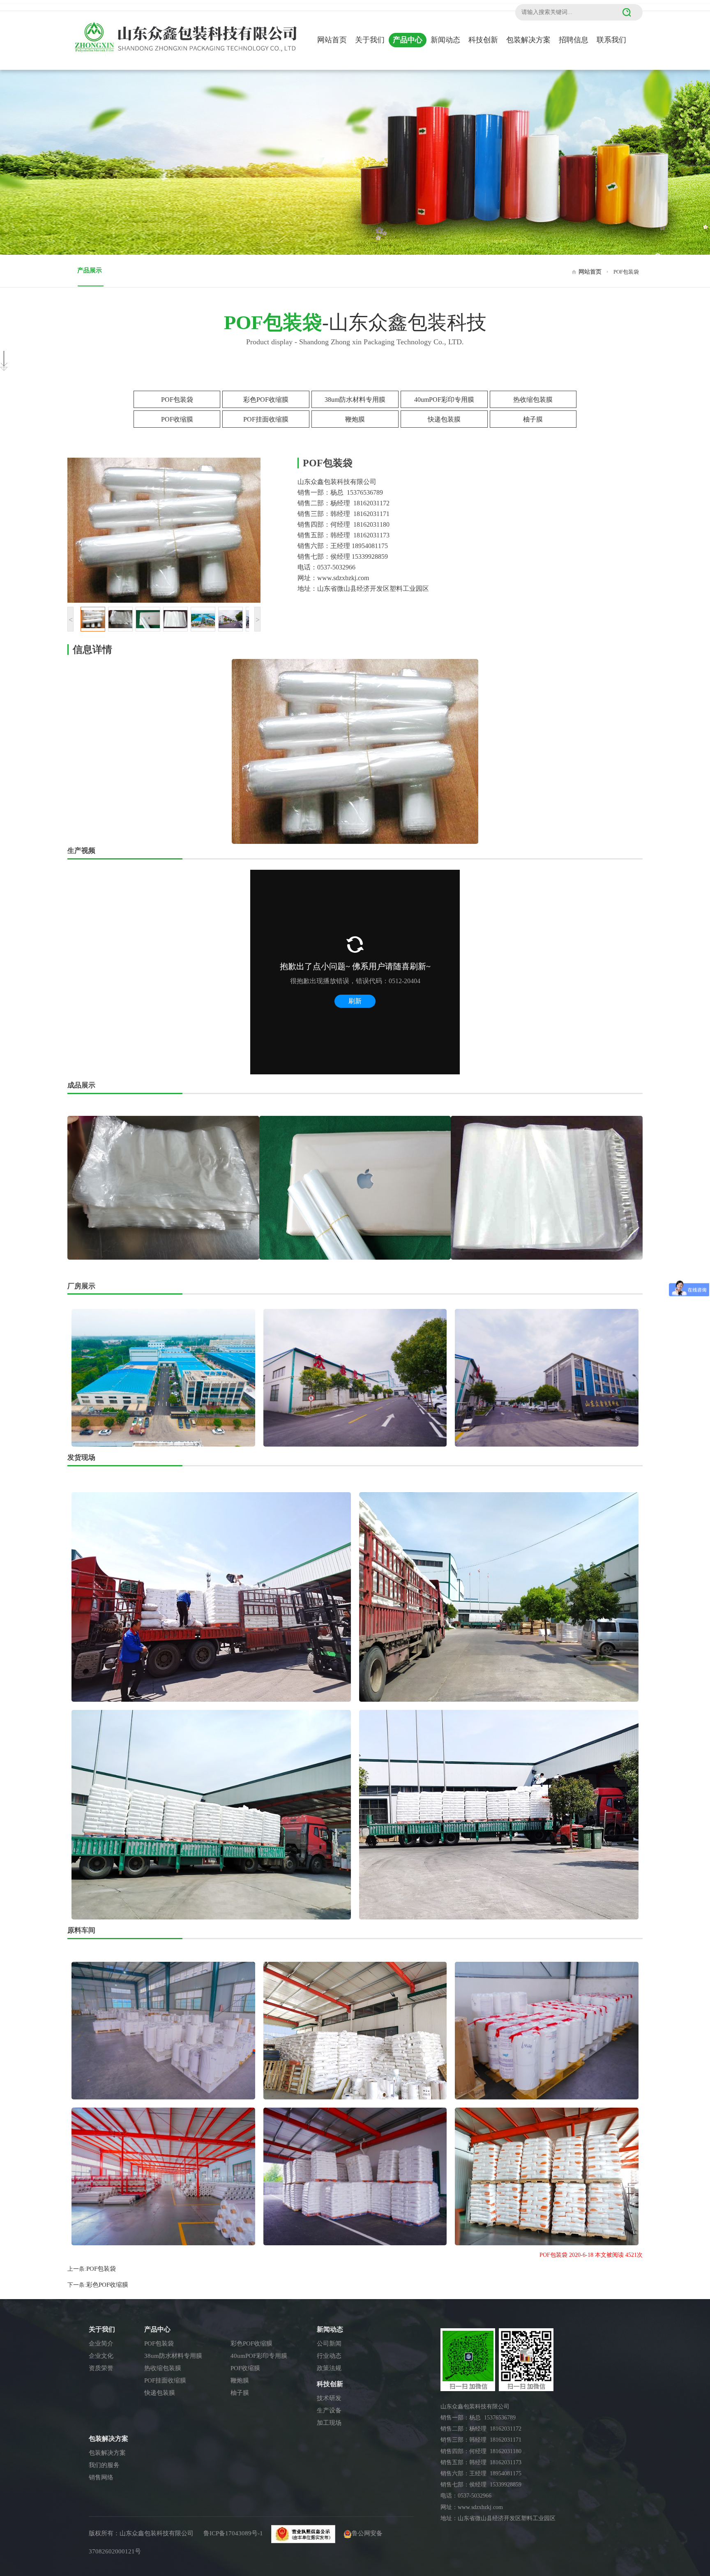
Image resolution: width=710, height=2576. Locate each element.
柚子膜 (533, 419)
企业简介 (101, 2343)
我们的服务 (104, 2465)
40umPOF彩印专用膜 (444, 400)
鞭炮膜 (355, 419)
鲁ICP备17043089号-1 (233, 2533)
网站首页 (332, 40)
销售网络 (101, 2477)
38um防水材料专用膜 (355, 400)
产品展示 (90, 270)
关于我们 (370, 40)
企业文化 (101, 2356)
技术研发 (329, 2398)
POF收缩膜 (177, 419)
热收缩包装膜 (533, 400)
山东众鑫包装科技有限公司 (157, 2533)
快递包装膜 (444, 419)
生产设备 (329, 2410)
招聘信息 (574, 40)
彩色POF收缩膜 (266, 400)
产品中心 (408, 40)
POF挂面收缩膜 (266, 419)
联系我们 (611, 40)
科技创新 (483, 40)
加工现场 (329, 2423)
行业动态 (329, 2356)
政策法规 (329, 2368)
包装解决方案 (528, 40)
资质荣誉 (101, 2368)
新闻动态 (445, 40)
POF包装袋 (177, 400)
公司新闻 (329, 2343)
